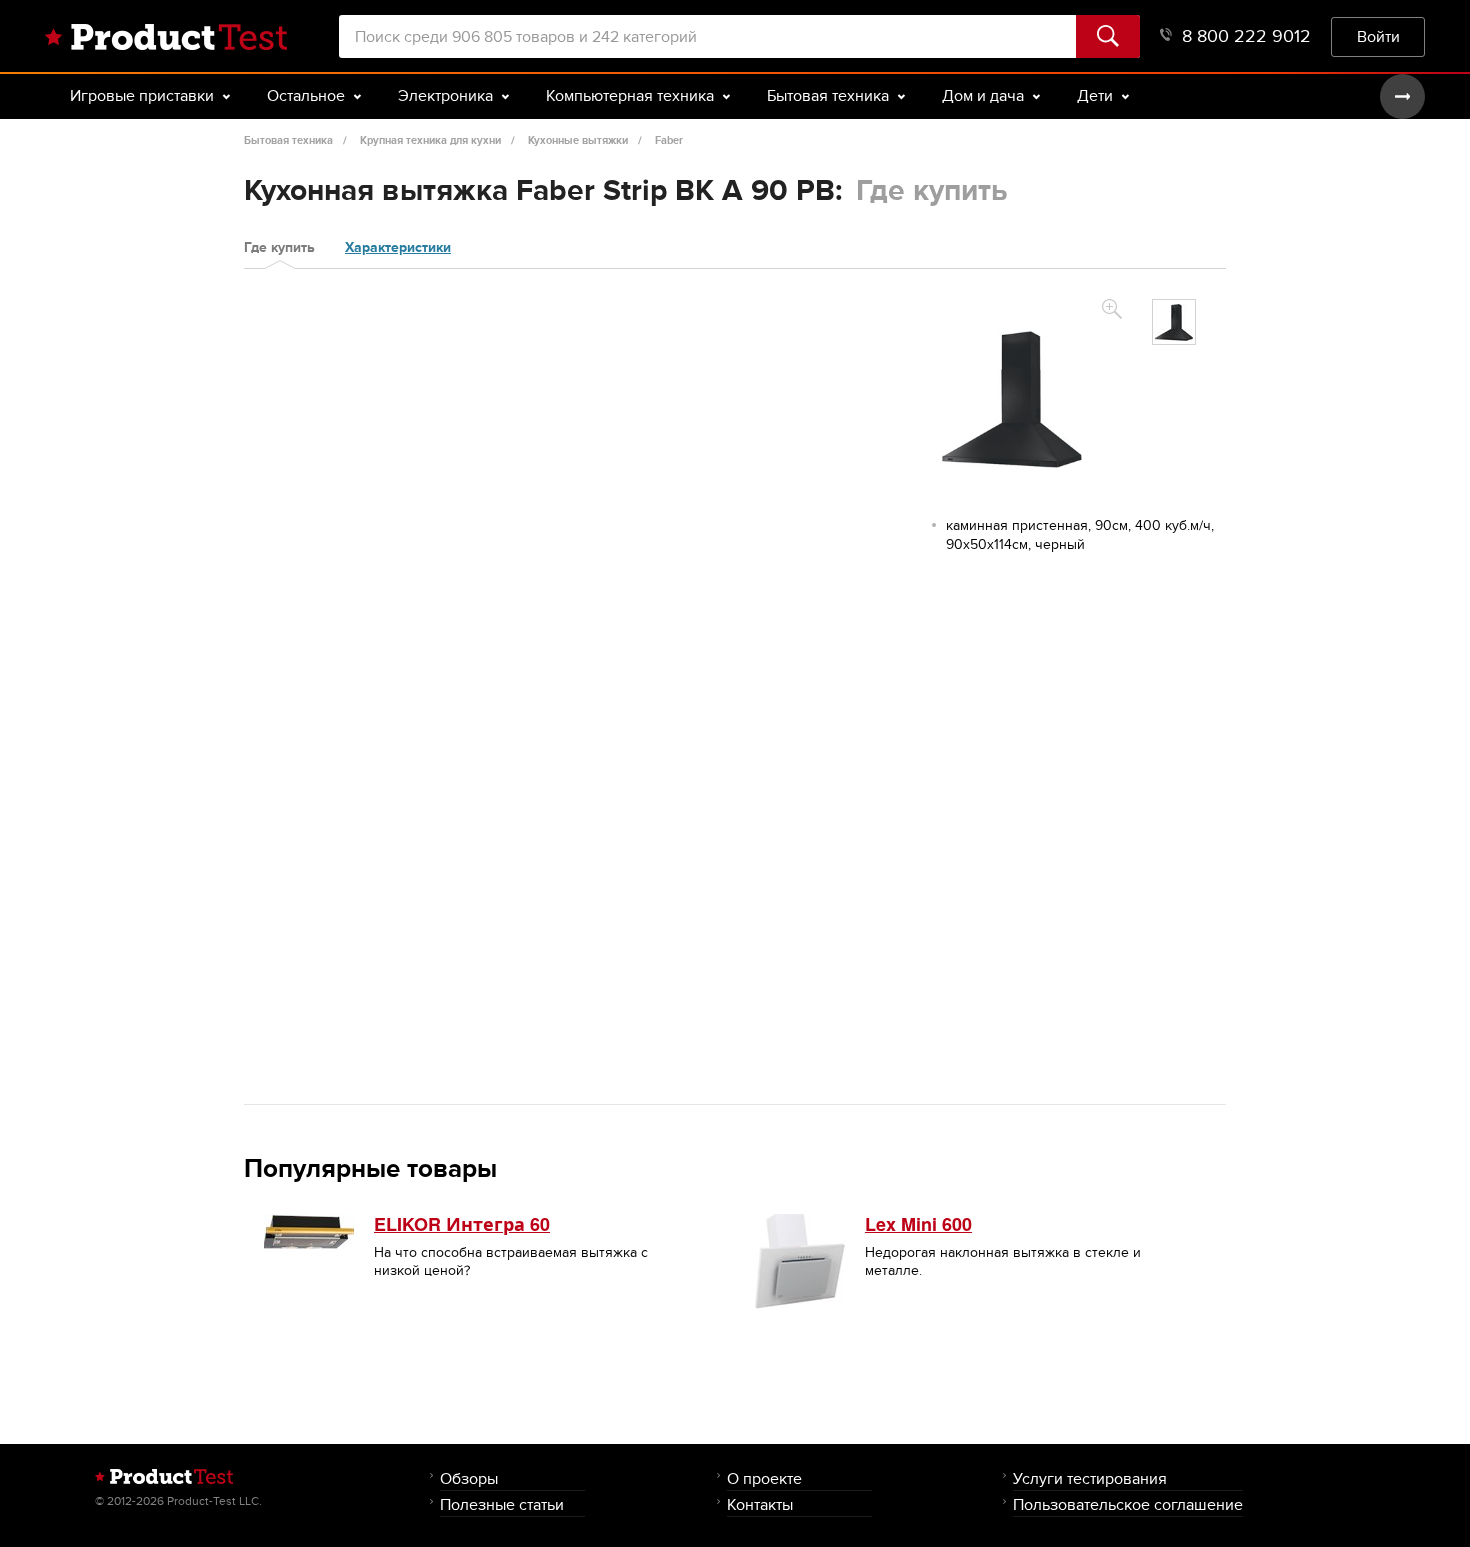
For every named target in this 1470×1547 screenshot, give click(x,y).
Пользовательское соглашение (1128, 1504)
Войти (1378, 36)
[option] (1174, 322)
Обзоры (469, 1478)
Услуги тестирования (1090, 1478)
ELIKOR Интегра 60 (462, 1224)
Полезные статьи (502, 1504)
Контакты (760, 1504)
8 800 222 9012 (1246, 36)
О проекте (764, 1478)
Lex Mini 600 (918, 1224)
